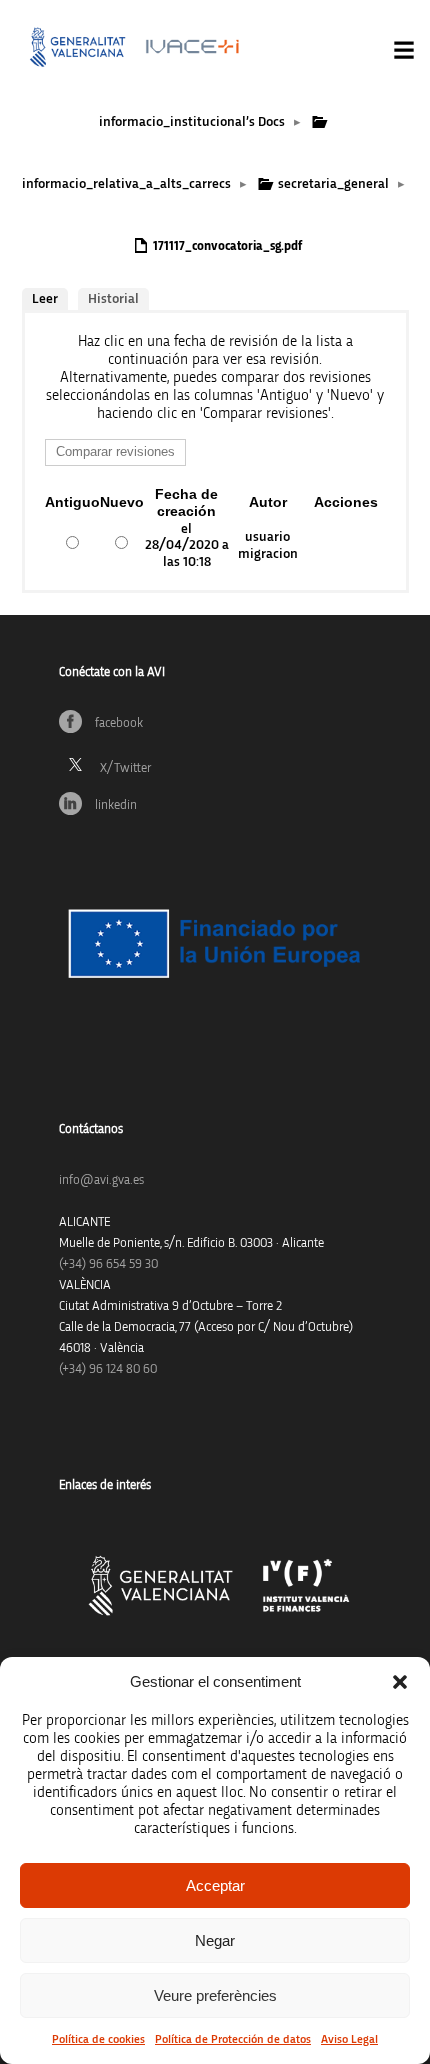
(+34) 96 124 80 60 (108, 1369)
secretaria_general (333, 184)
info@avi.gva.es (101, 1180)
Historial (113, 299)
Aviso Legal (349, 2039)
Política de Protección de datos (233, 2039)
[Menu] (404, 50)
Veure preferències (215, 1995)
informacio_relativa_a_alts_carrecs (126, 184)
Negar (215, 1940)
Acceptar (215, 1885)
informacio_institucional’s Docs (192, 122)
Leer (45, 299)
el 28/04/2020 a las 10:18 (187, 546)
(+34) (108, 1264)
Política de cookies (98, 2039)
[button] (400, 1682)
